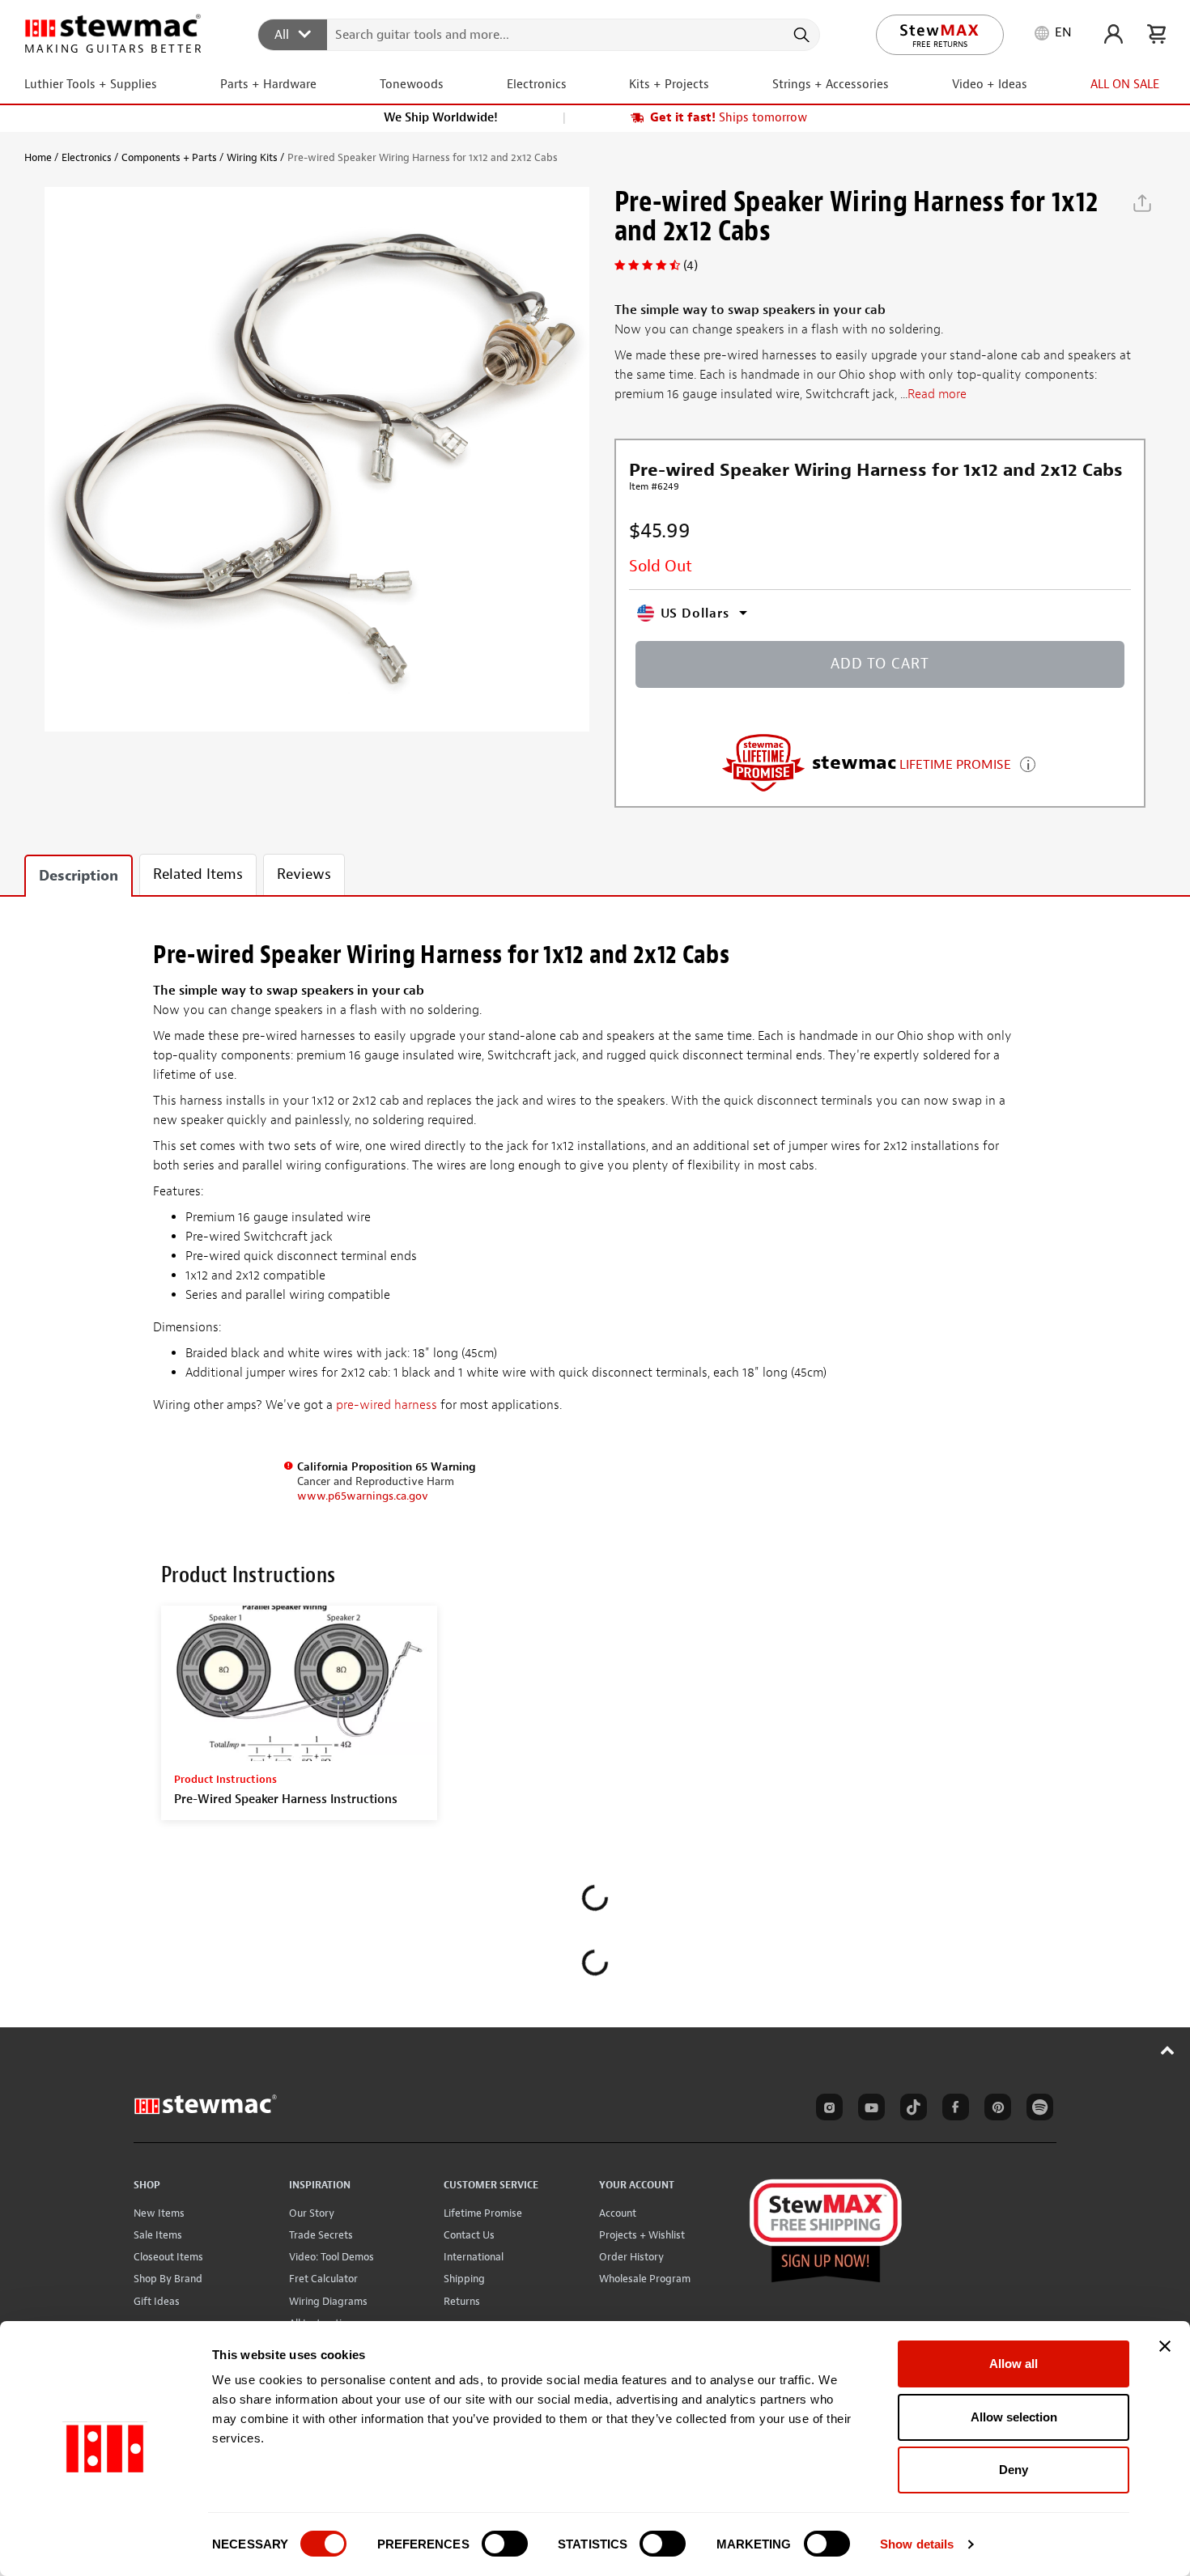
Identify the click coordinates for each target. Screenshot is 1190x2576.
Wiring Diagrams (328, 2301)
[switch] (505, 2544)
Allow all (1014, 2364)
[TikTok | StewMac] (911, 2110)
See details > (1028, 763)
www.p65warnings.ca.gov (363, 1496)
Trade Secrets (321, 2235)
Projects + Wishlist (642, 2235)
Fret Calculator (323, 2279)
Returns (462, 2301)
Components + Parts (169, 157)
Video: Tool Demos (331, 2257)
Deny (1014, 2470)
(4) (691, 265)
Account (618, 2213)
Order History (631, 2257)
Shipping (464, 2279)
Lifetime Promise (483, 2213)
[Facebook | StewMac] (953, 2110)
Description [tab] (79, 876)
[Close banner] (1165, 2346)
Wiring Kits (252, 157)
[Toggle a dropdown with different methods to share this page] (1142, 203)
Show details (917, 2544)
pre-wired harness (387, 1405)
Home (38, 157)
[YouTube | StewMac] (869, 2110)
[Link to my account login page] (1113, 34)
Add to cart (880, 664)
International (474, 2257)
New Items (159, 2213)
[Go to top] (1168, 2050)
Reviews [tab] (304, 874)
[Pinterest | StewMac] (995, 2110)
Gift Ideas (157, 2301)
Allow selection (1014, 2417)
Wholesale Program (645, 2279)
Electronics (87, 157)
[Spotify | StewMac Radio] (1037, 2110)
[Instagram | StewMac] (827, 2110)
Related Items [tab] (198, 874)
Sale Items (158, 2235)
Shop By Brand (168, 2279)
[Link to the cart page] (1156, 34)
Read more (937, 394)
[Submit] (800, 35)
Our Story (312, 2213)
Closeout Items (168, 2257)
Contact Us (469, 2235)
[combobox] (540, 34)
